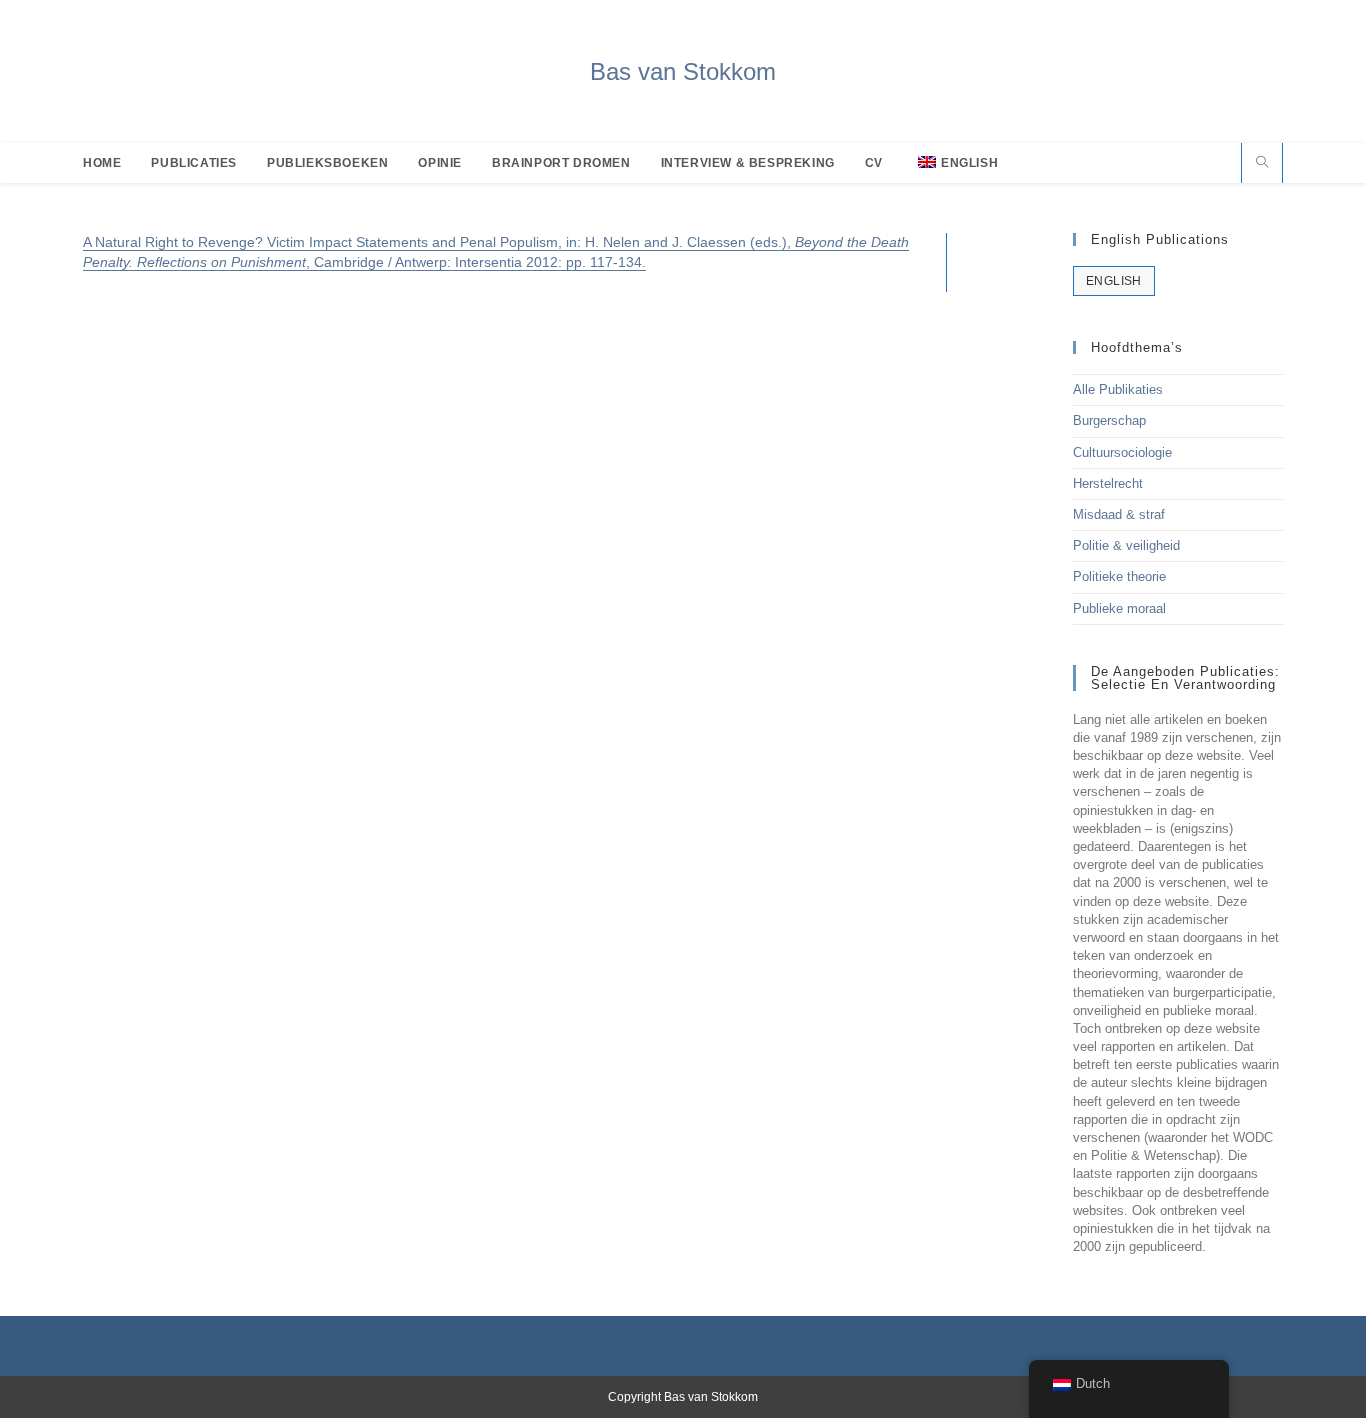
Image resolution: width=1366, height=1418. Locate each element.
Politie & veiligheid (1126, 545)
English (1114, 281)
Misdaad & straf (1119, 514)
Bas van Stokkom (683, 71)
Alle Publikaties (1118, 389)
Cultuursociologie (1122, 452)
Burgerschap (1109, 420)
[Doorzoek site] (1262, 163)
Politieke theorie (1119, 576)
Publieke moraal (1119, 608)
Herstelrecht (1108, 483)
